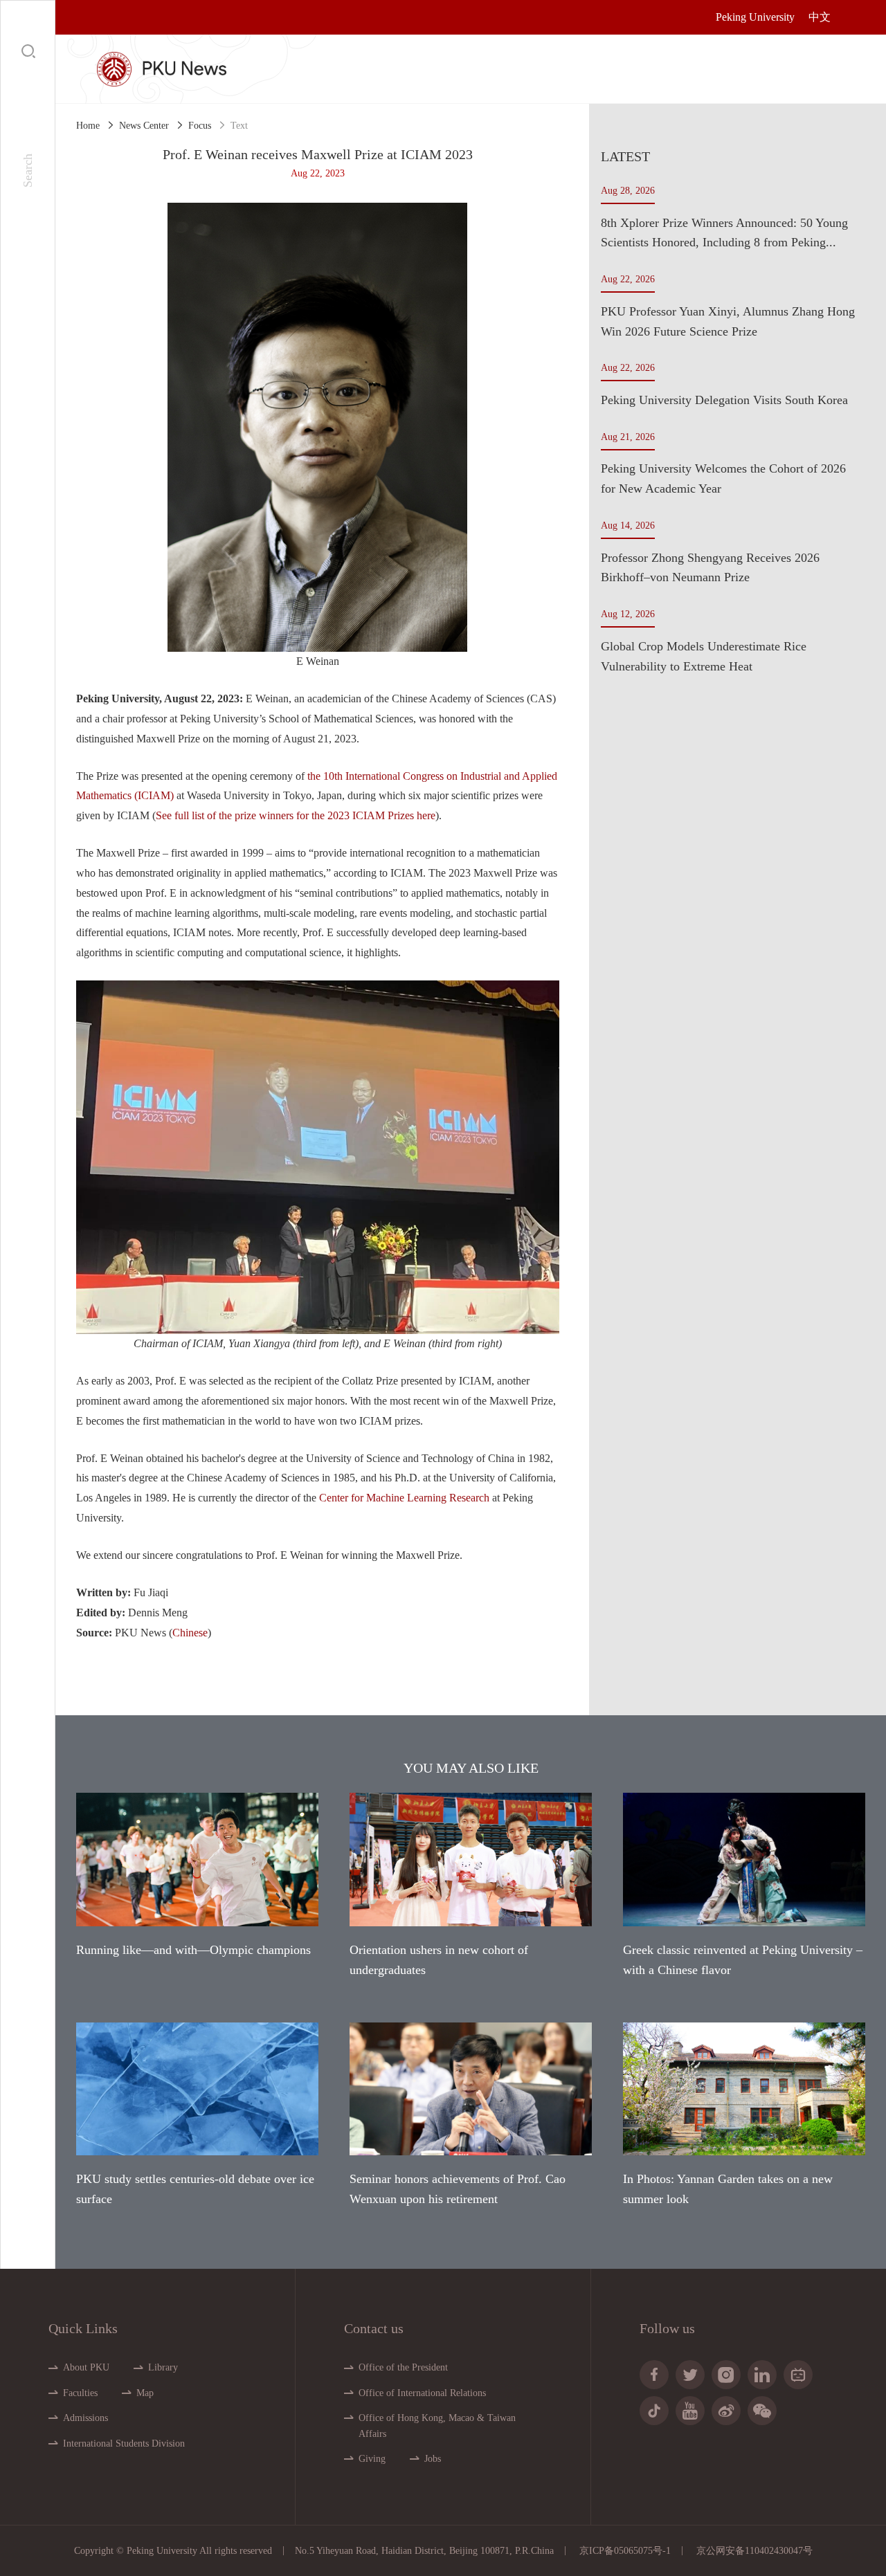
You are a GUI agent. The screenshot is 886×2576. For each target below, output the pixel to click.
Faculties (80, 2393)
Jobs (433, 2459)
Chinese (190, 1633)
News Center (144, 126)
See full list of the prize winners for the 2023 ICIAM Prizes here (296, 815)
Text (239, 126)
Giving (372, 2459)
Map (145, 2393)
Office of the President (403, 2367)
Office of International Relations (422, 2393)
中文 (820, 17)
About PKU (86, 2367)
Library (163, 2367)
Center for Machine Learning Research (406, 1498)
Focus (200, 126)
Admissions (85, 2418)
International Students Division (124, 2443)
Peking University (755, 17)
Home (88, 126)
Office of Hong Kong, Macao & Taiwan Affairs (437, 2426)
